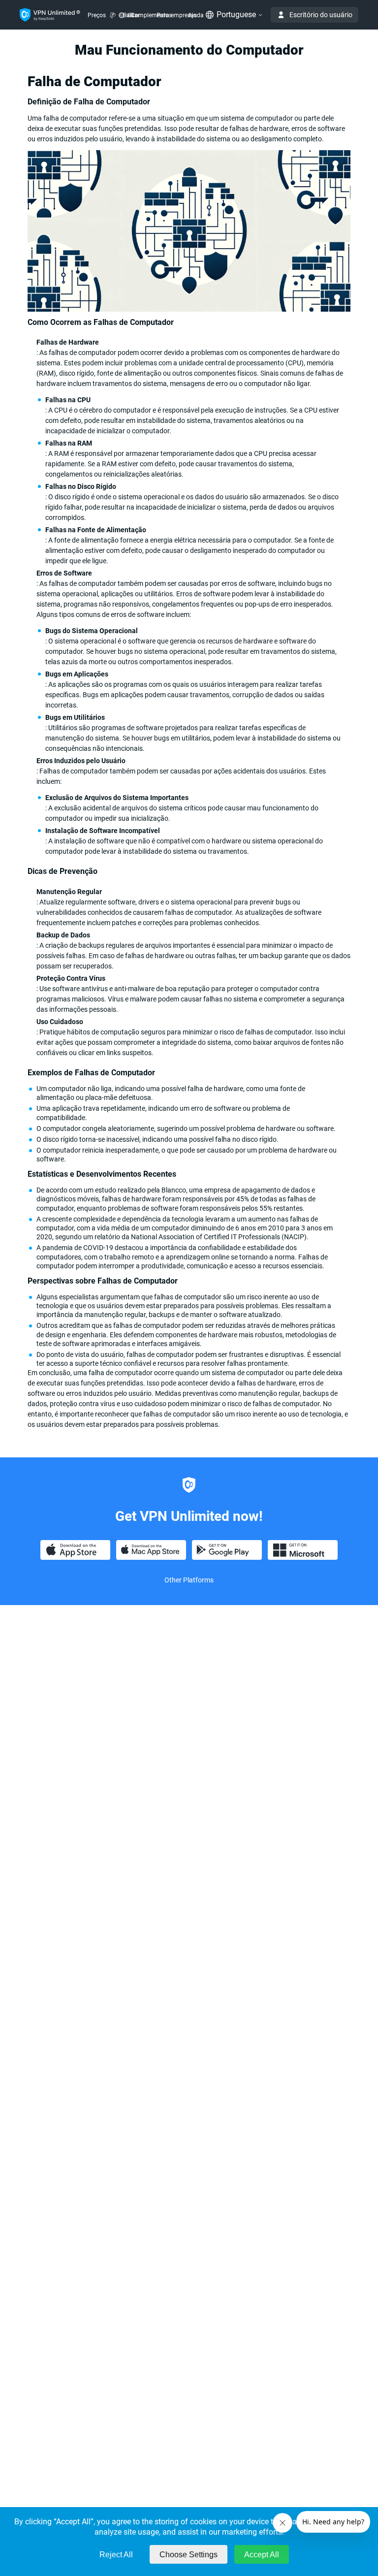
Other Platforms (189, 1580)
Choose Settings (189, 2555)
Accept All (262, 2555)
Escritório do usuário (321, 15)
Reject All (116, 2555)
